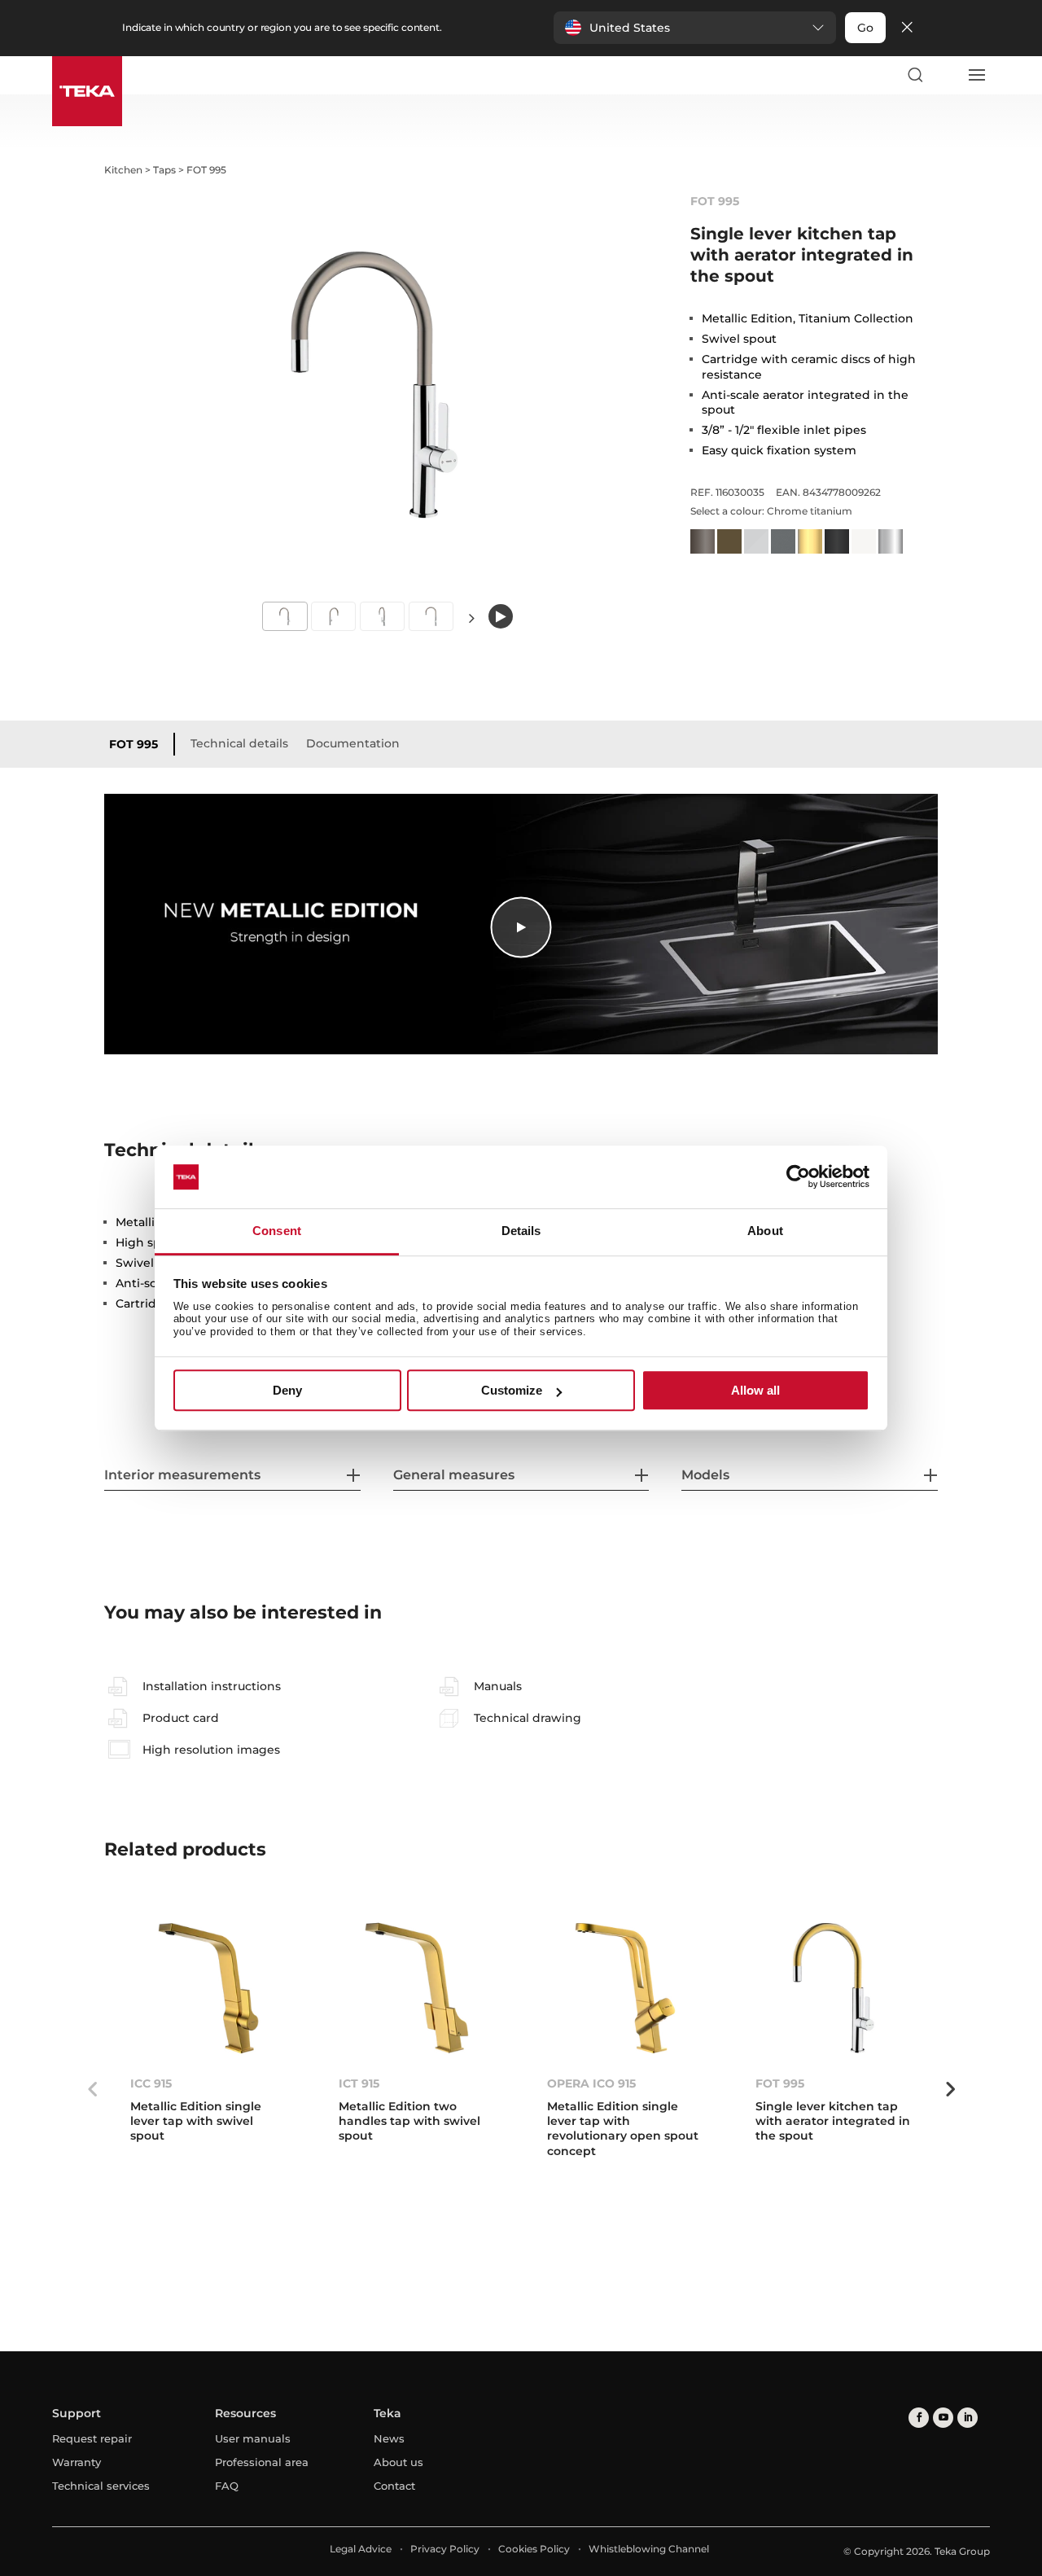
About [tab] (765, 1231)
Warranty (77, 2462)
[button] (695, 28)
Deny (287, 1390)
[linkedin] (968, 2418)
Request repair (92, 2438)
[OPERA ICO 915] (625, 1988)
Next (472, 618)
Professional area (262, 2462)
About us (398, 2462)
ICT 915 (359, 2083)
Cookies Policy (534, 2549)
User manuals (253, 2438)
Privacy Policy (445, 2549)
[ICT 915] (417, 1988)
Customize (512, 1390)
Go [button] (865, 28)
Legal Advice (361, 2549)
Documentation (353, 743)
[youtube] (943, 2418)
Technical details (239, 743)
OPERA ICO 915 (591, 2083)
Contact (394, 2486)
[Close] (907, 28)
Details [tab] (521, 1231)
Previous (92, 2089)
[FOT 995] (834, 1988)
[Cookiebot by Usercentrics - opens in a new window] (798, 1177)
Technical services (101, 2486)
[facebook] (919, 2418)
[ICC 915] (208, 1988)
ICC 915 (151, 2083)
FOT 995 (134, 744)
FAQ (227, 2486)
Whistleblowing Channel (649, 2549)
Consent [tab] (277, 1231)
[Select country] (945, 75)
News (389, 2438)
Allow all (755, 1390)
